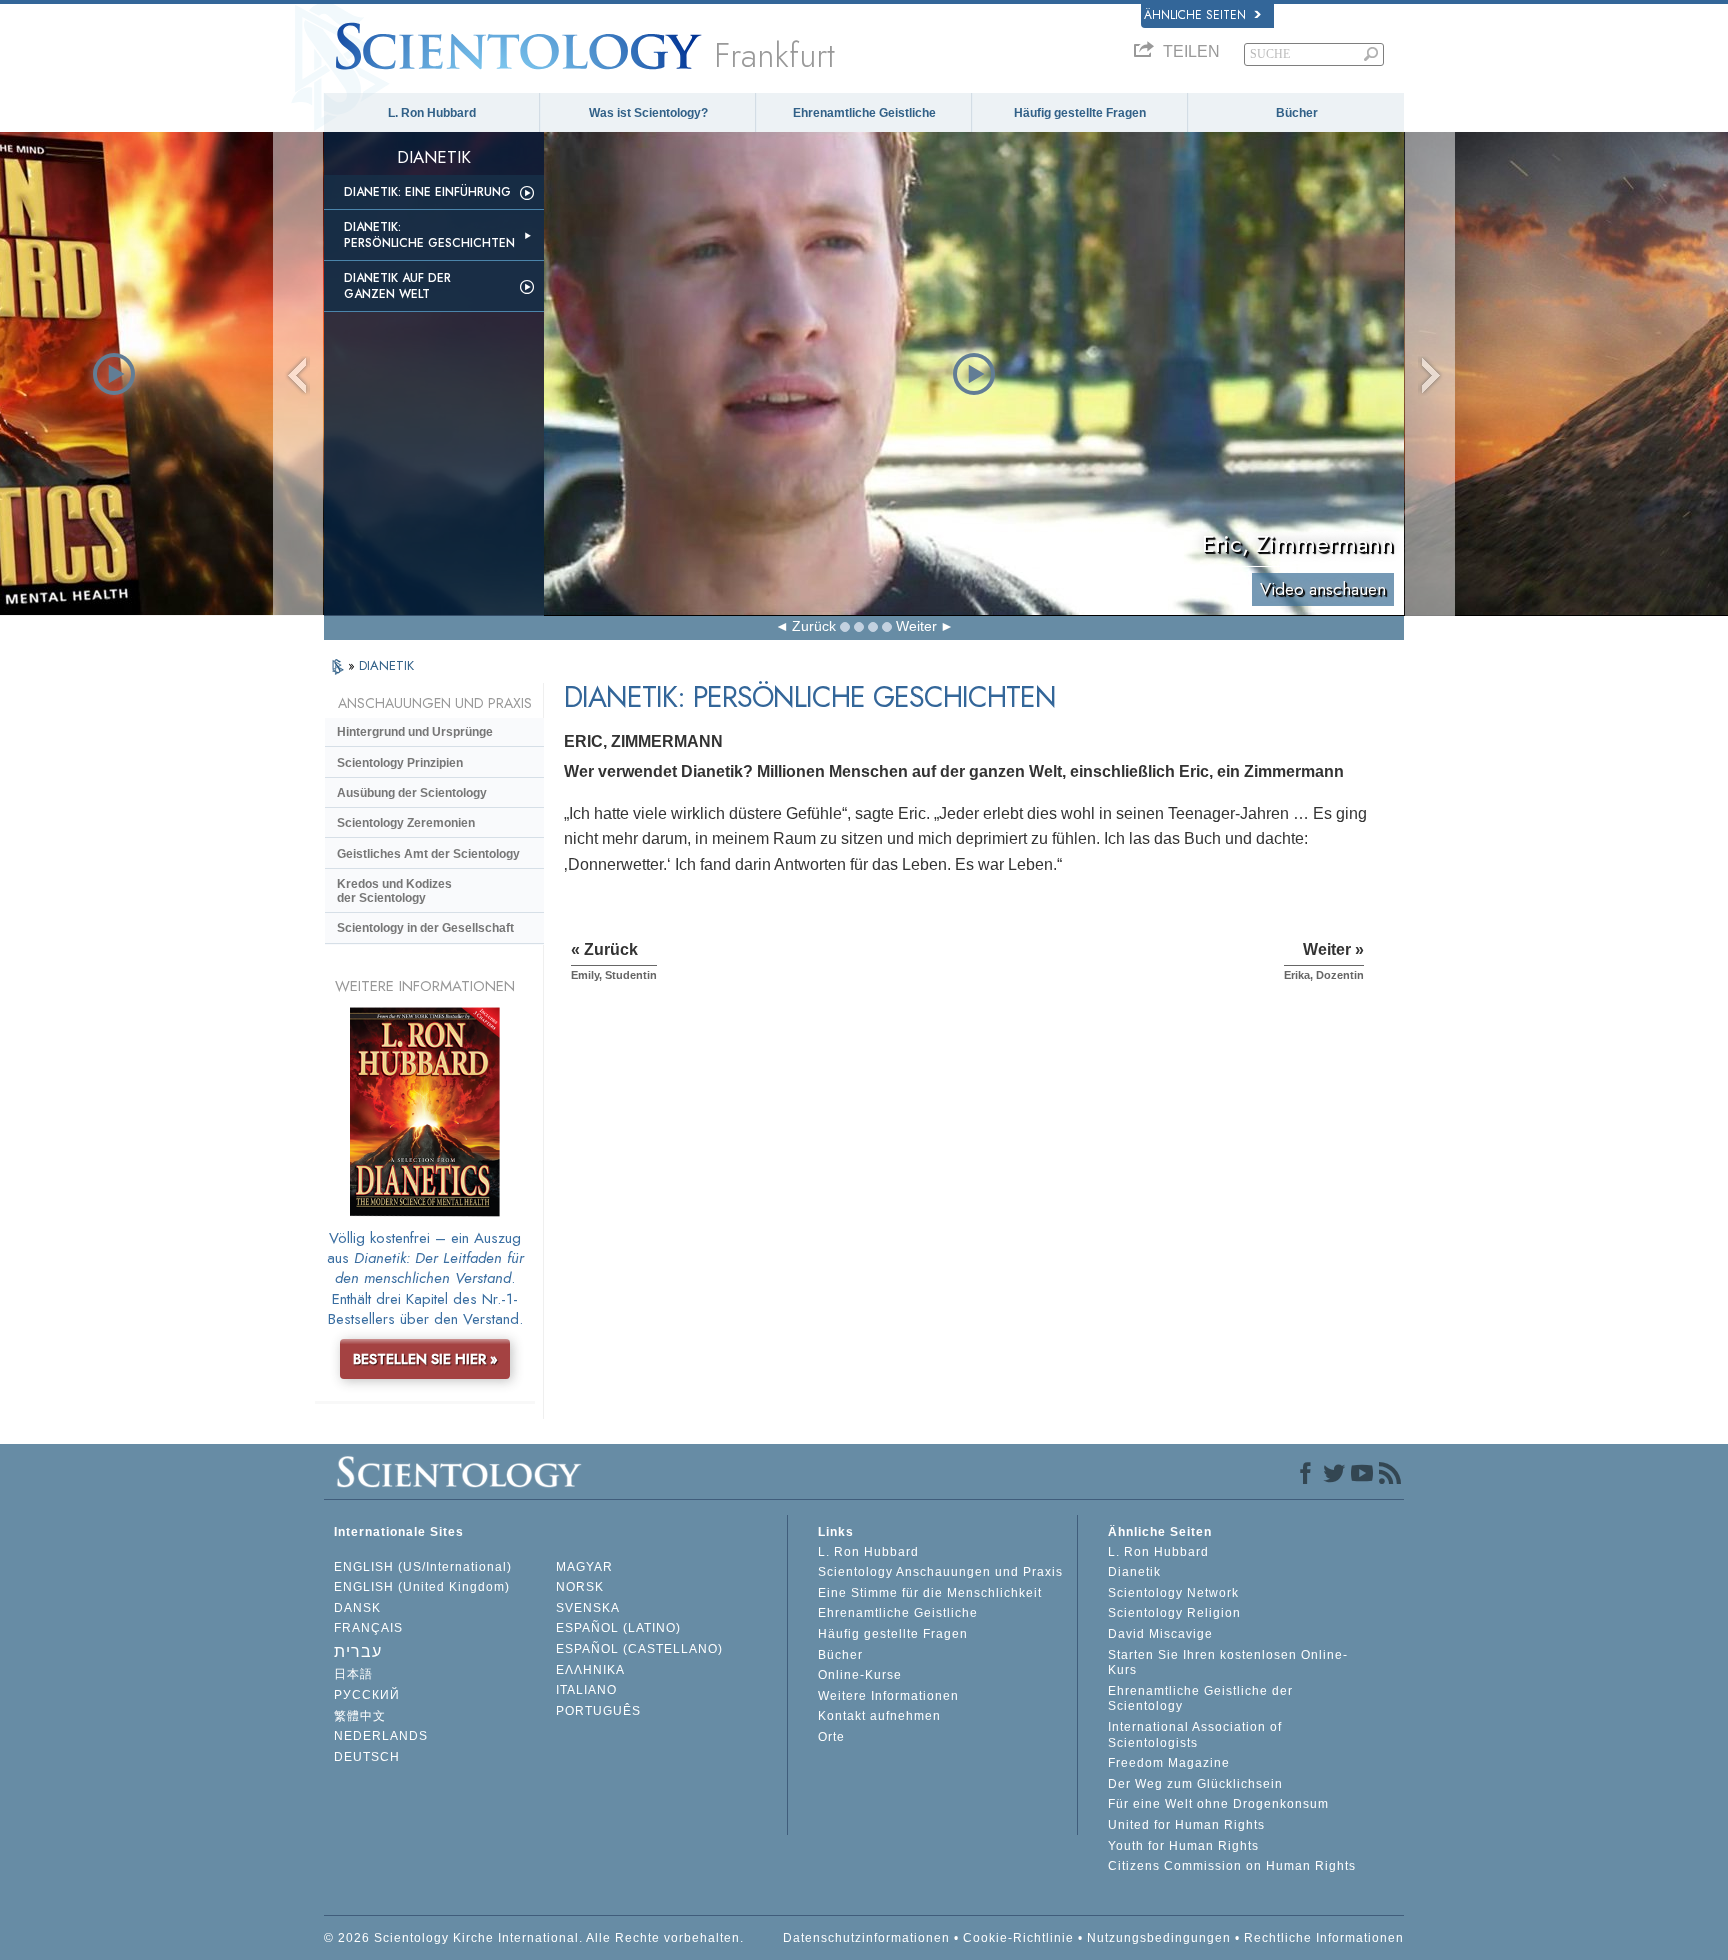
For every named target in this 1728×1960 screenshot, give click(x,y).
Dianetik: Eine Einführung (427, 192)
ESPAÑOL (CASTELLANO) (639, 1649)
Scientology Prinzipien (400, 763)
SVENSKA (588, 1608)
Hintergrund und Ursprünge (415, 732)
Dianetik (1134, 1572)
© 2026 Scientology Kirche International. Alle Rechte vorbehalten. (534, 1938)
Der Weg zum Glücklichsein (1195, 1784)
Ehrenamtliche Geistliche (864, 113)
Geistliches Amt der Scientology (428, 854)
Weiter (916, 626)
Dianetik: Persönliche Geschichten (429, 235)
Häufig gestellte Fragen (1080, 113)
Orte (831, 1737)
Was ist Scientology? (648, 113)
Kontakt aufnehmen (879, 1716)
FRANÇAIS (368, 1628)
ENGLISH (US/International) (423, 1567)
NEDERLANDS (381, 1736)
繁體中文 (360, 1716)
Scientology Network (1173, 1593)
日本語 (353, 1674)
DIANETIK (386, 665)
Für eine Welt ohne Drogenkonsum (1218, 1804)
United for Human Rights (1186, 1825)
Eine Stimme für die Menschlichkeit (930, 1593)
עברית (358, 1651)
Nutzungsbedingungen (1159, 1938)
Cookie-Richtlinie (1018, 1938)
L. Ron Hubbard (432, 113)
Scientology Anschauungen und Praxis (940, 1572)
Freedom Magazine (1169, 1763)
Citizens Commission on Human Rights (1232, 1866)
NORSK (580, 1587)
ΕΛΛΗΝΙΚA (590, 1670)
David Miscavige (1160, 1634)
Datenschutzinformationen (866, 1938)
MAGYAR (584, 1567)
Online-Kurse (860, 1675)
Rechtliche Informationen (1324, 1938)
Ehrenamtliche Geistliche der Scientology (1200, 1699)
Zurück (814, 626)
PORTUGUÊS (598, 1711)
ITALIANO (586, 1690)
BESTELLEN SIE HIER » (425, 1359)
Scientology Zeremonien (406, 823)
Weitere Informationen (888, 1696)
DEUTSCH (367, 1757)
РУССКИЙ (367, 1695)
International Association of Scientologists (1195, 1735)
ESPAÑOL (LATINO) (618, 1628)
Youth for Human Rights (1183, 1846)
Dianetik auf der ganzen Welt (397, 286)
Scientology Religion (1174, 1613)
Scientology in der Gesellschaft (425, 928)
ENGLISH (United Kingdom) (422, 1587)
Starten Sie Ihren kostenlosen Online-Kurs (1228, 1663)
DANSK (357, 1608)
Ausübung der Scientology (412, 793)
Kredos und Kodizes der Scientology (394, 891)
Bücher (1297, 113)
